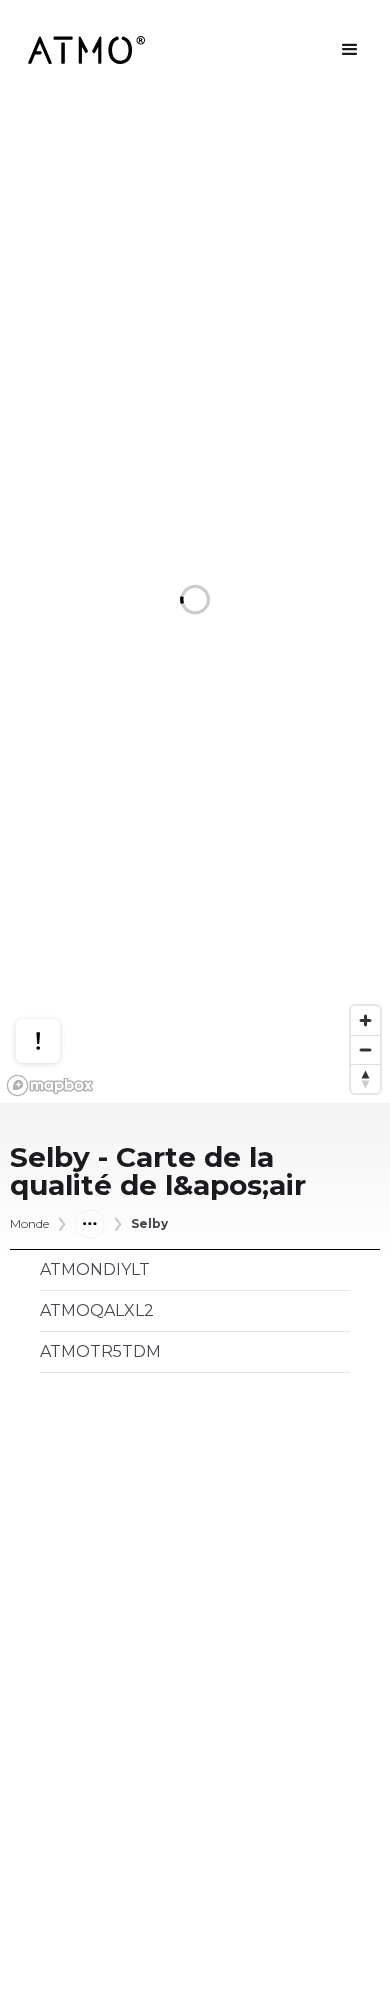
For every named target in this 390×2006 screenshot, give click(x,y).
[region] (195, 601)
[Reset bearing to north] (365, 1078)
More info (57, 968)
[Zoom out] (365, 1049)
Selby (149, 1224)
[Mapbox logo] (50, 1085)
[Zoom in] (365, 1020)
